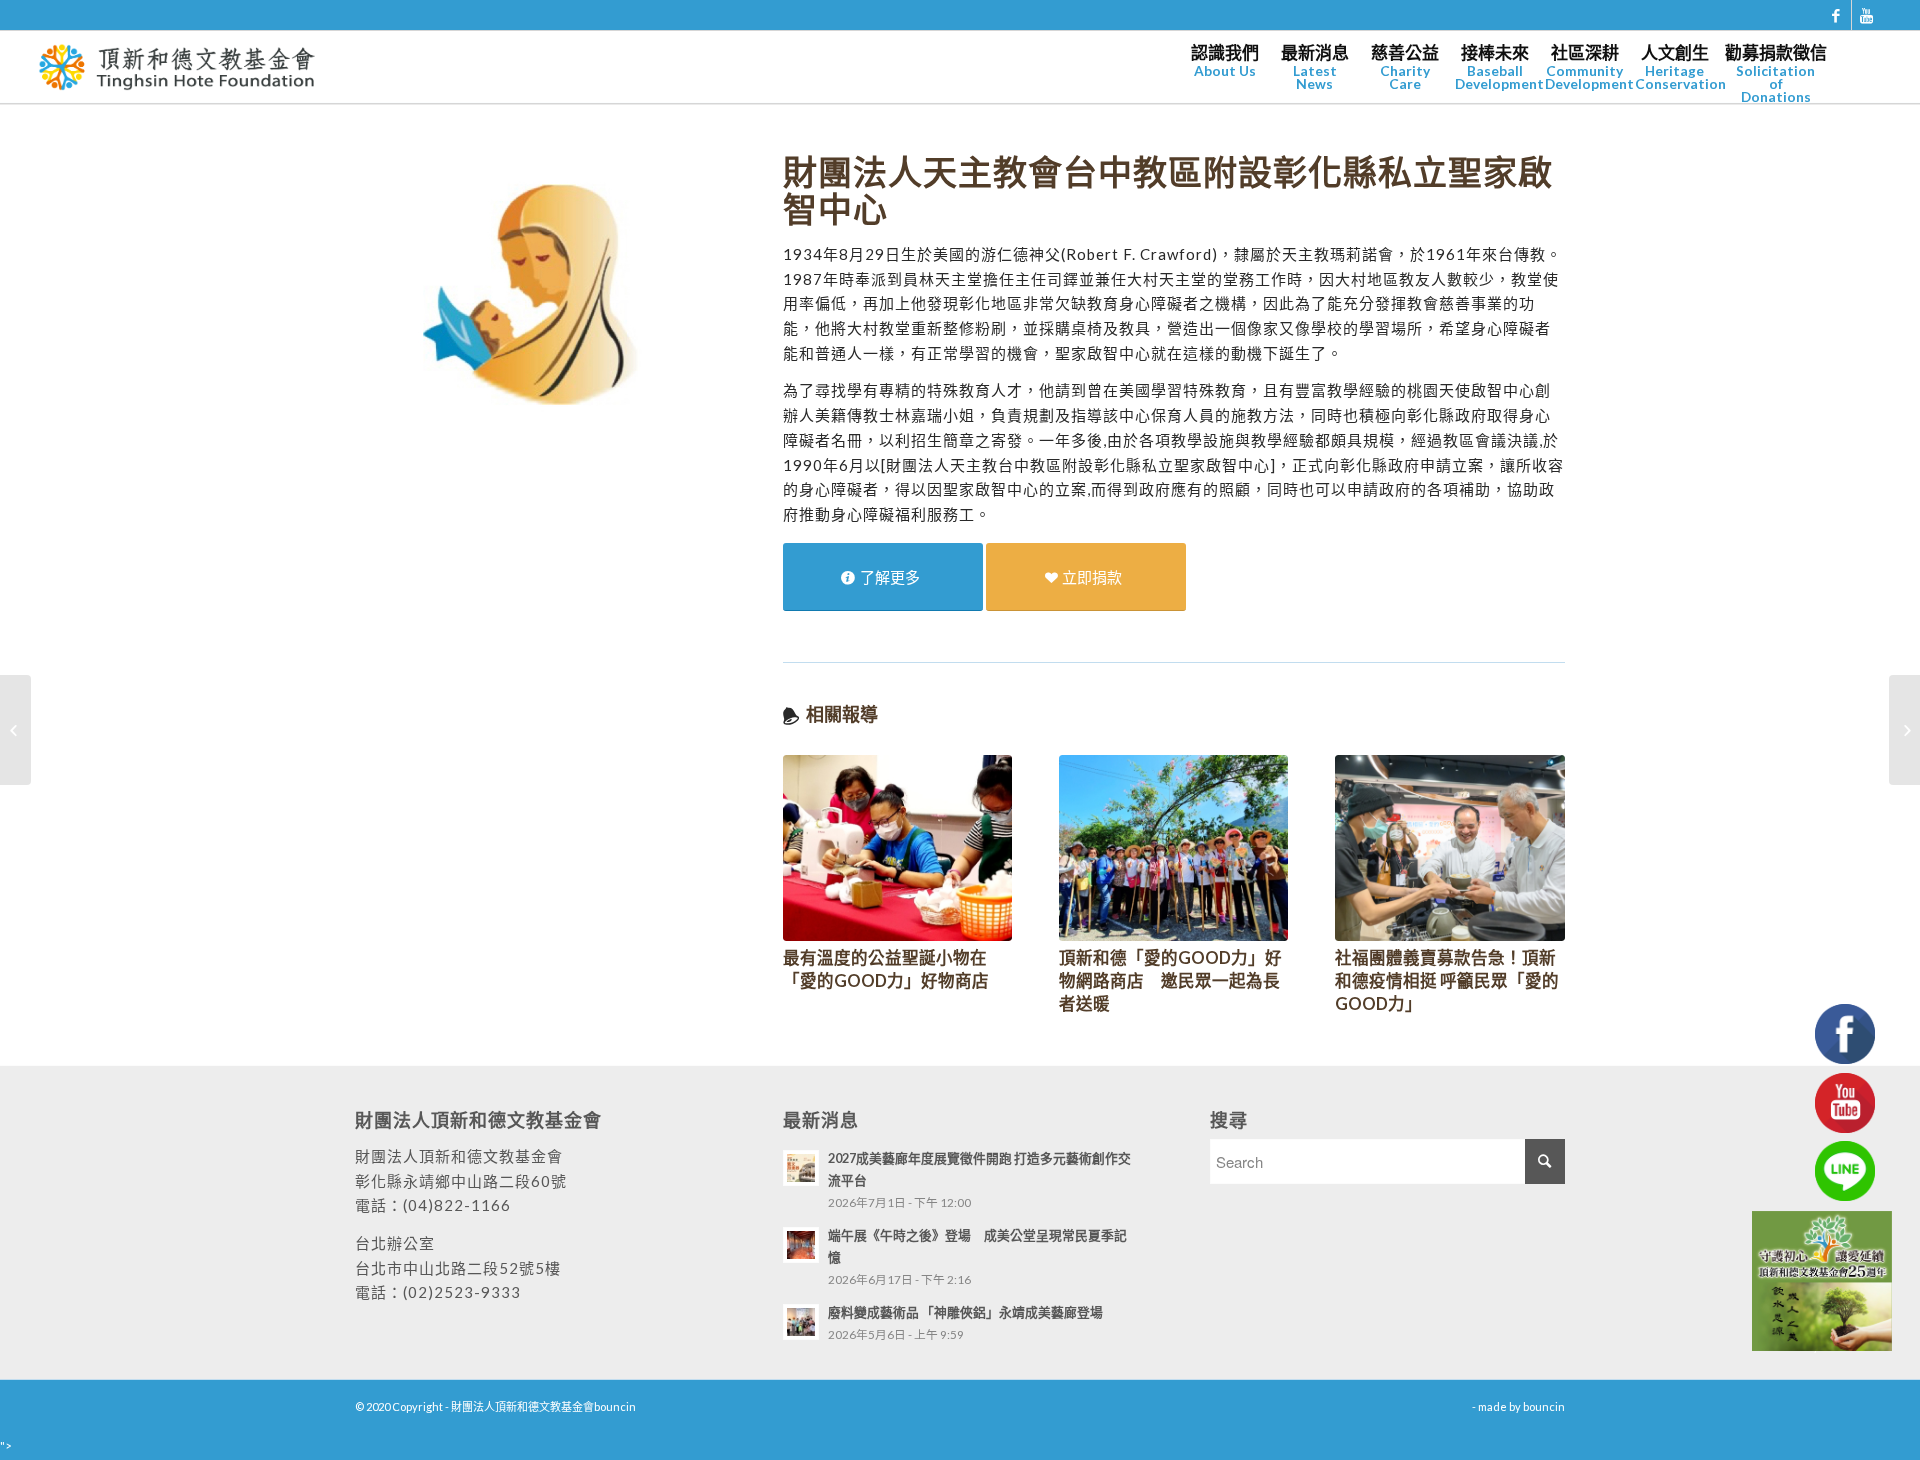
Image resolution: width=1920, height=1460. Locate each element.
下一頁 (1535, 854)
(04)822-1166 (457, 1205)
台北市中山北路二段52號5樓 (458, 1268)
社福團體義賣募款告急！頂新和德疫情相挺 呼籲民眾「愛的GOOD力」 (1447, 981)
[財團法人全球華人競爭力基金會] (15, 730)
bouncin (1544, 1406)
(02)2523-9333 (462, 1292)
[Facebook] (1836, 15)
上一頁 (813, 854)
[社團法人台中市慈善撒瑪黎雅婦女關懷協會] (1904, 730)
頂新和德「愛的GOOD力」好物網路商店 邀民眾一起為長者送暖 (1170, 981)
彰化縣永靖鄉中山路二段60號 (461, 1181)
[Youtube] (1867, 15)
